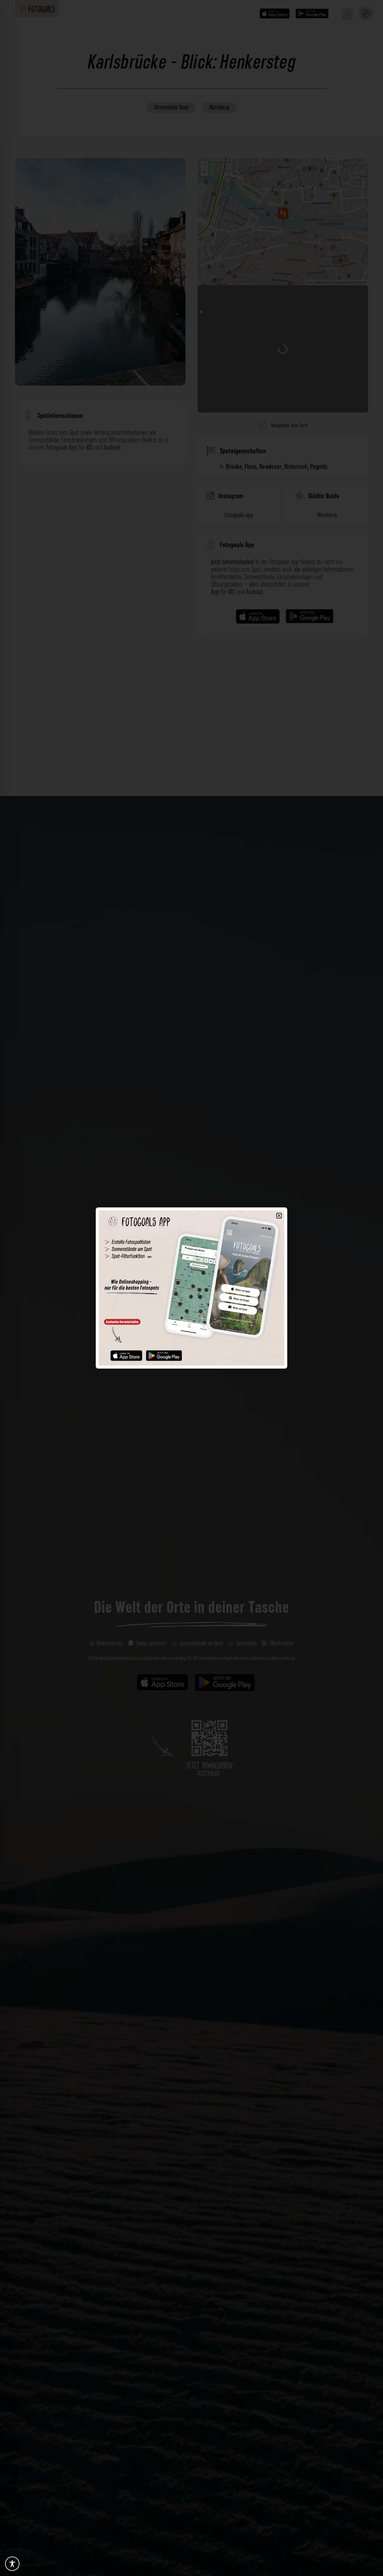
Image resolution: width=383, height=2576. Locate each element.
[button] (279, 1216)
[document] (191, 1288)
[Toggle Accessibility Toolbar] (12, 2564)
